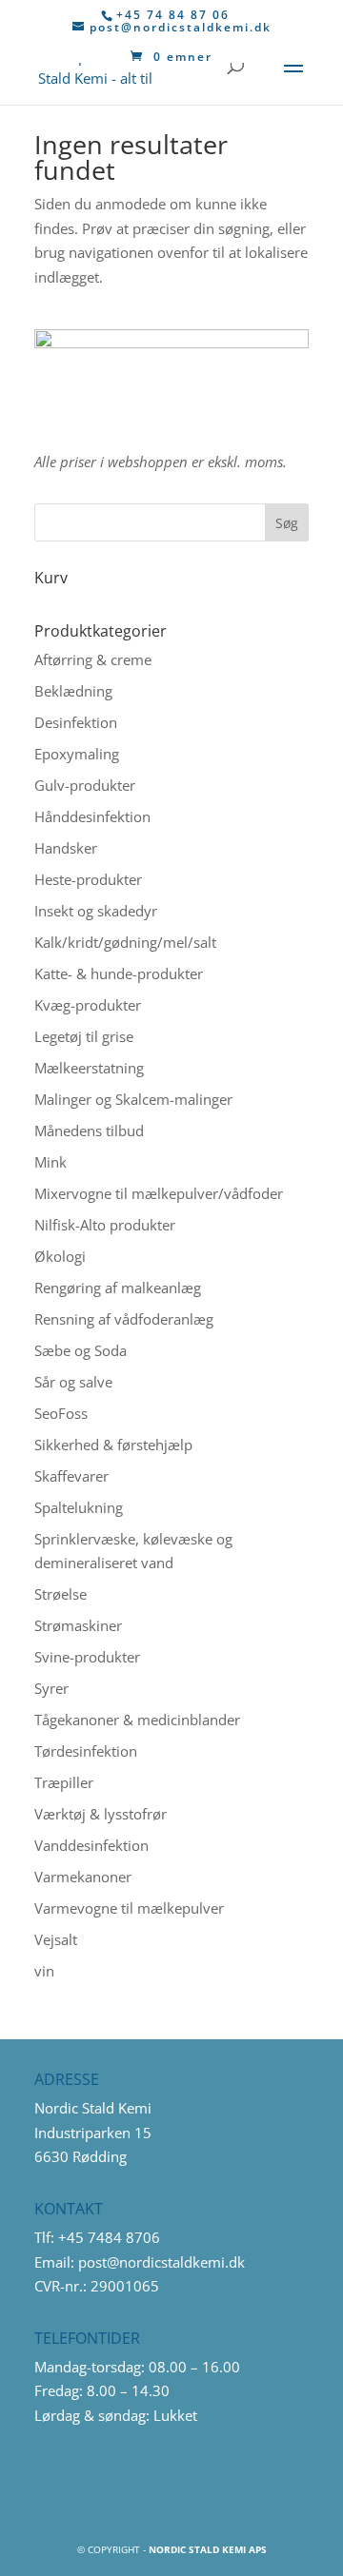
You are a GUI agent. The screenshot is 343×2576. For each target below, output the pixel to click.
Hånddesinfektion (92, 816)
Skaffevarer (71, 1476)
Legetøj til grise (84, 1036)
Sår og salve (73, 1382)
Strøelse (61, 1594)
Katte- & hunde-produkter (119, 973)
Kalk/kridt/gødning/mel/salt (125, 942)
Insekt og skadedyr (96, 911)
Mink (50, 1162)
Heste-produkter (88, 879)
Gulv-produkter (85, 785)
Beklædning (73, 691)
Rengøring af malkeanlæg (118, 1288)
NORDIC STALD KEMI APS (208, 2549)
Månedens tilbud (89, 1131)
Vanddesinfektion (91, 1845)
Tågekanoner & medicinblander (137, 1720)
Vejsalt (56, 1939)
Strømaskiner (78, 1625)
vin (44, 1971)
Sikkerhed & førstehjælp (113, 1445)
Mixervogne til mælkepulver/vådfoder (159, 1193)
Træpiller (64, 1782)
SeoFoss (61, 1413)
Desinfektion (76, 722)
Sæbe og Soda (81, 1350)
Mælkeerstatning (89, 1068)
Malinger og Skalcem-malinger (133, 1099)
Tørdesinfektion (86, 1751)
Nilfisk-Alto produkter (105, 1225)
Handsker (66, 848)
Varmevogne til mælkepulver (129, 1908)
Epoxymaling (77, 754)
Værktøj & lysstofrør (101, 1814)
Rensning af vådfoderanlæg (124, 1319)
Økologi (60, 1256)
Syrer (51, 1688)
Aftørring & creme (93, 659)
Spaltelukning (79, 1507)
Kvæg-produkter (88, 1005)
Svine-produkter (87, 1657)
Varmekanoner (83, 1877)
